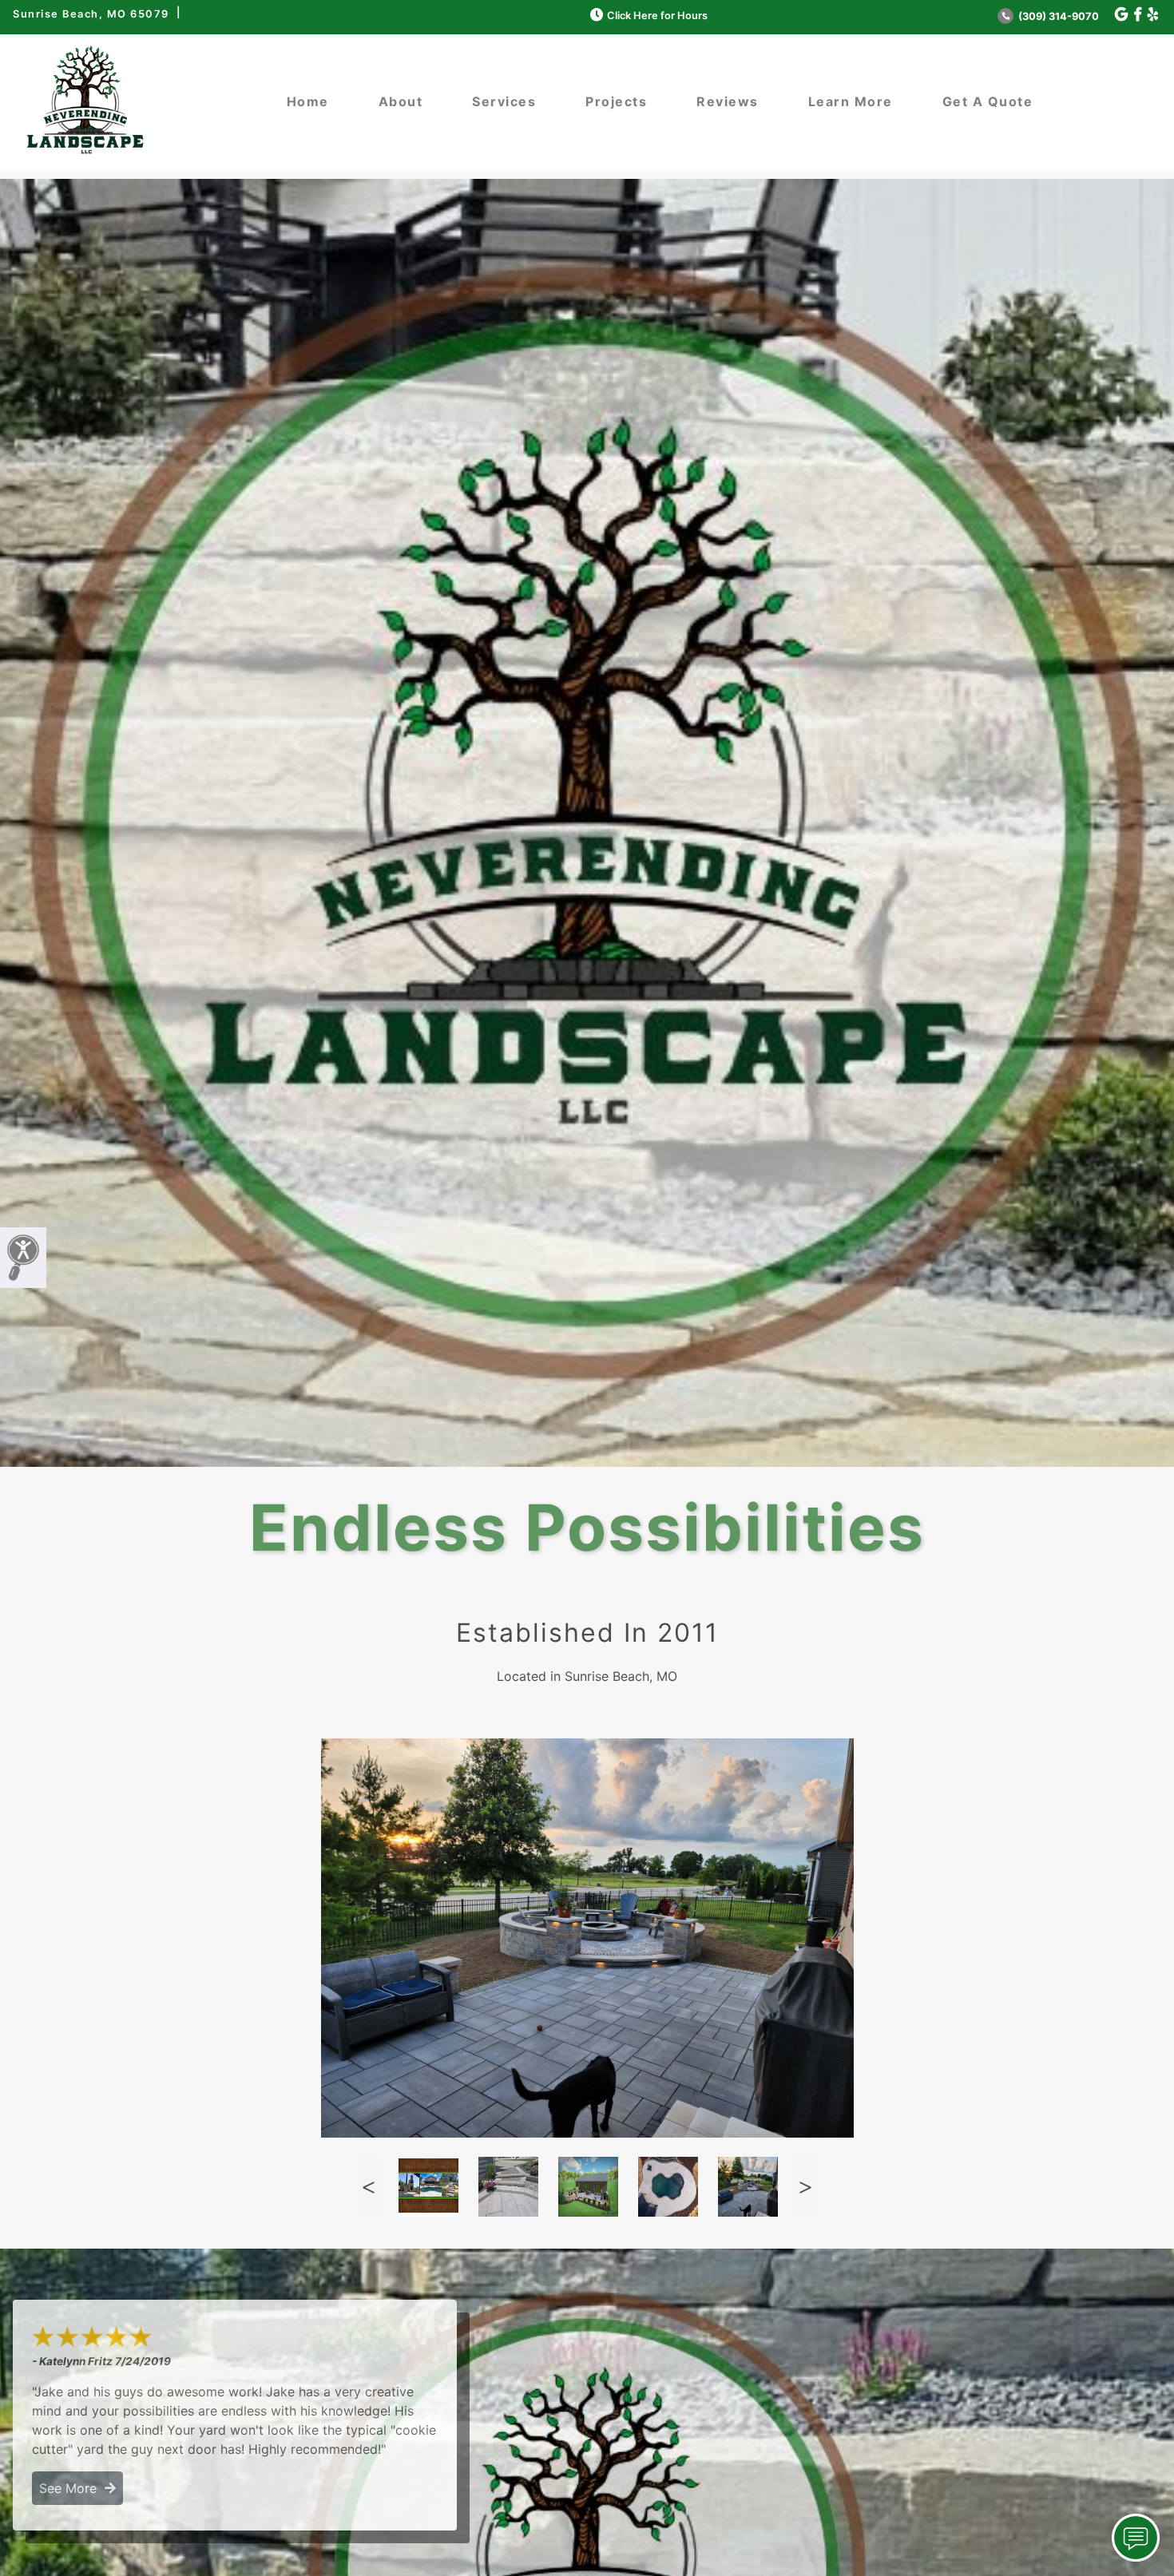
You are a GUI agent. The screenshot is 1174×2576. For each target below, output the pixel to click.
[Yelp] (1153, 15)
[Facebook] (1138, 15)
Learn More (851, 101)
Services (504, 101)
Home (308, 101)
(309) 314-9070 (1057, 16)
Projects (616, 101)
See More (72, 2488)
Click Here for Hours (657, 16)
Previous (369, 2187)
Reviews (728, 101)
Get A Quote (988, 101)
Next (805, 2187)
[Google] (1121, 15)
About (401, 101)
